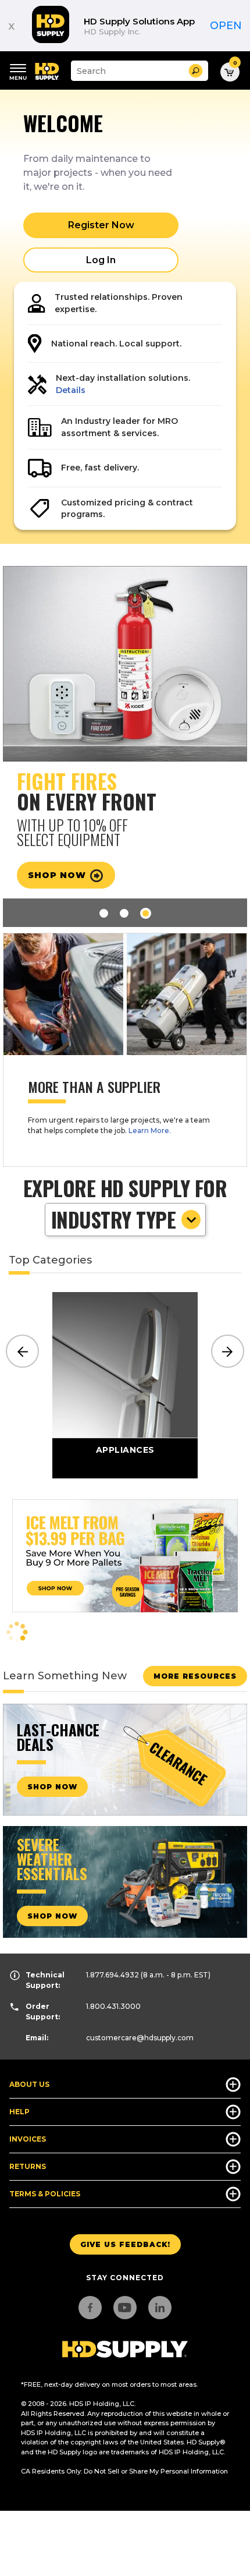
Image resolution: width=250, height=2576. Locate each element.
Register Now (101, 225)
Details (71, 390)
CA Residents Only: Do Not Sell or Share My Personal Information (124, 2471)
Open (226, 26)
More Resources (195, 1676)
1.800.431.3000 (113, 2006)
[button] (196, 71)
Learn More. (150, 1130)
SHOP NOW (52, 1787)
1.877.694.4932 (112, 1975)
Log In (101, 260)
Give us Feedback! (125, 2244)
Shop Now (58, 875)
